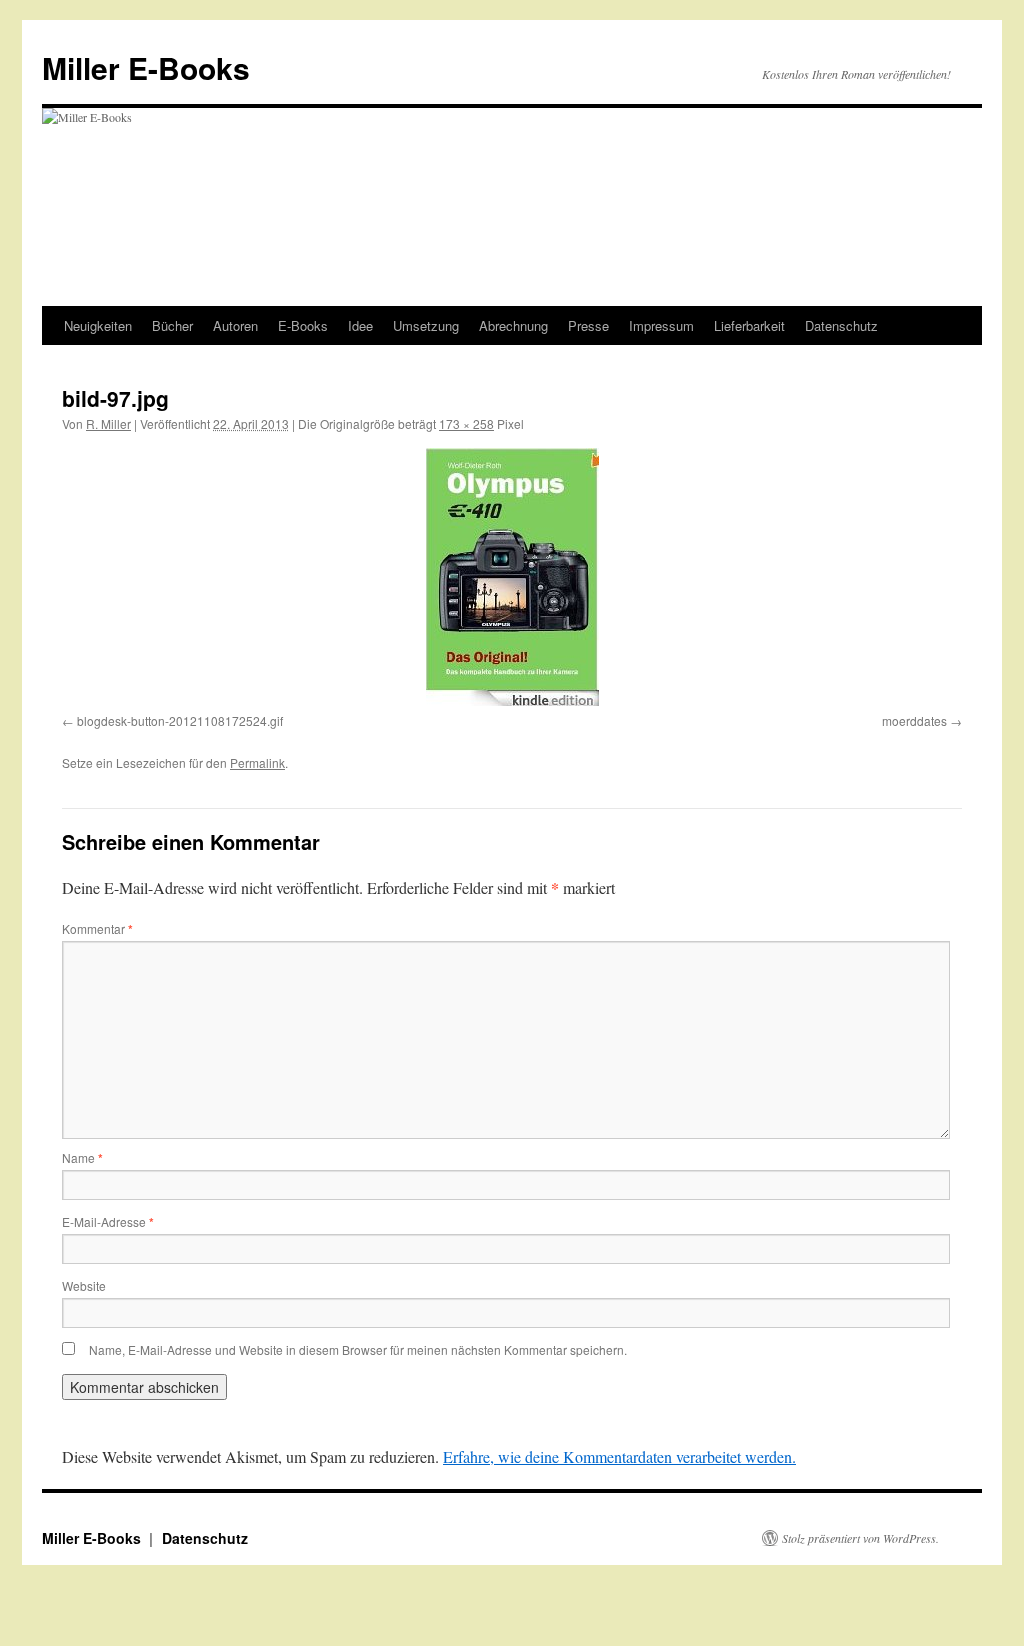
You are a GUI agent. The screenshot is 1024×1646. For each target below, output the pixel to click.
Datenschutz (841, 325)
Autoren (235, 325)
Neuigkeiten (98, 325)
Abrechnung (513, 325)
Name (82, 1157)
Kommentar (97, 928)
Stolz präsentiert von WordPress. (860, 1538)
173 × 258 (466, 423)
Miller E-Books (146, 67)
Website (84, 1285)
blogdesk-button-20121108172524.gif (180, 720)
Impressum (661, 325)
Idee (360, 325)
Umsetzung (426, 325)
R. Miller (108, 423)
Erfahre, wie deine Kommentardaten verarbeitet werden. (619, 1456)
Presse (588, 325)
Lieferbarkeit (749, 325)
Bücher (172, 325)
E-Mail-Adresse (108, 1221)
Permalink (257, 762)
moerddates (914, 720)
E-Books (303, 325)
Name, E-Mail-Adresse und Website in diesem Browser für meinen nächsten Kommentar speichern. (358, 1349)
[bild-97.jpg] (512, 577)
